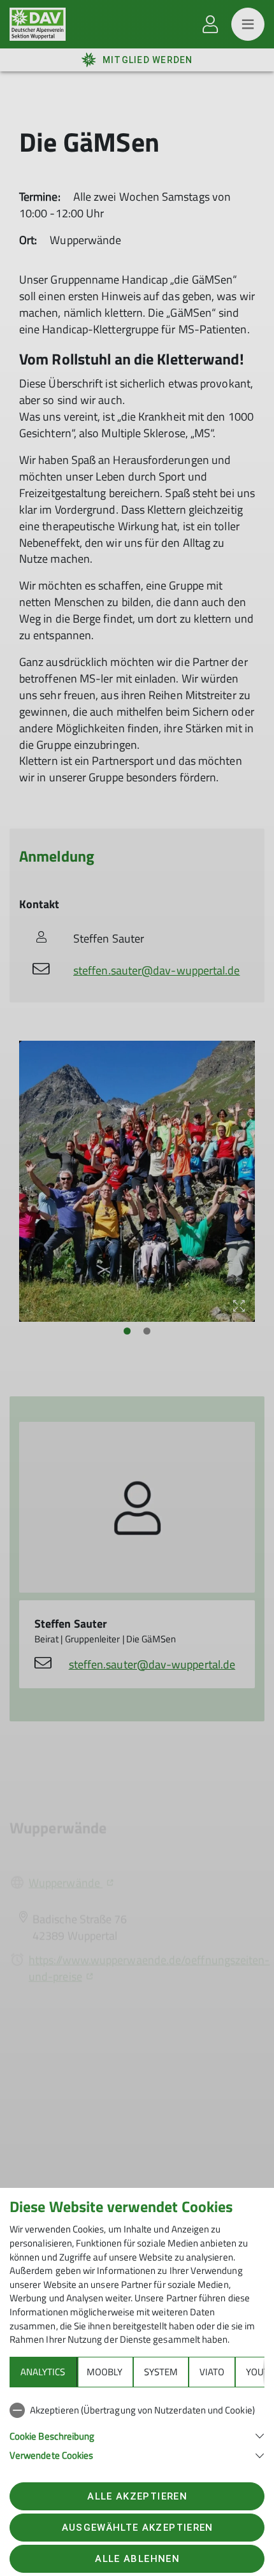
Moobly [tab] (105, 2372)
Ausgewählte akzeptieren (138, 2528)
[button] (137, 2435)
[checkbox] (137, 2410)
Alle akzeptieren (137, 2496)
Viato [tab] (212, 2372)
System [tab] (161, 2372)
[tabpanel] (137, 2430)
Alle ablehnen (137, 2559)
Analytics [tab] (43, 2372)
